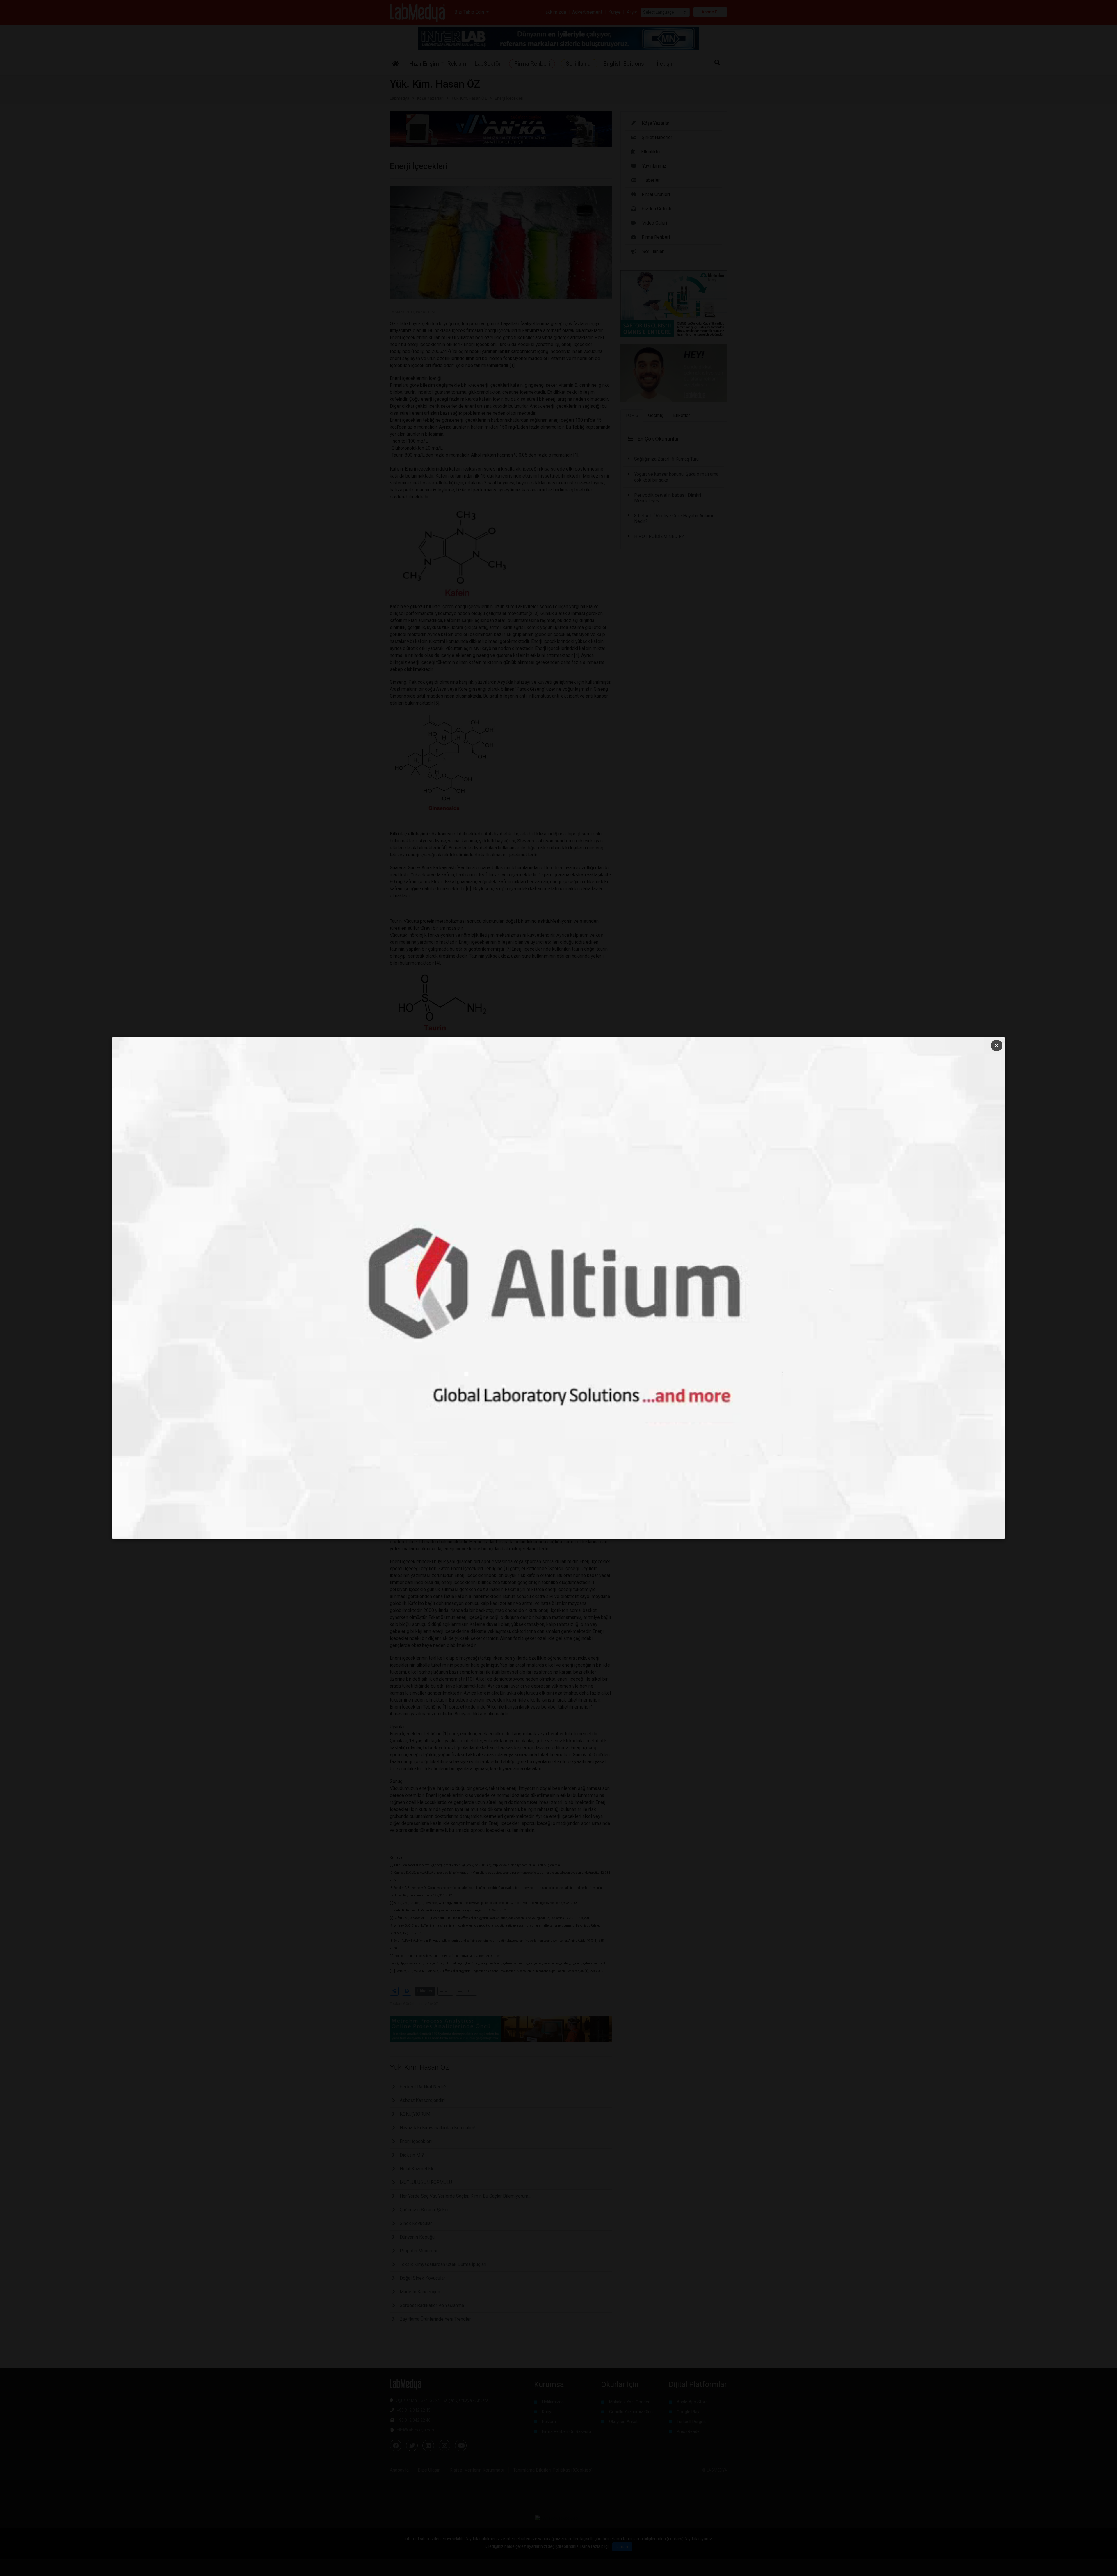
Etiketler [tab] (682, 415)
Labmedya (400, 98)
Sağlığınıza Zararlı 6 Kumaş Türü (666, 459)
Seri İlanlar (653, 251)
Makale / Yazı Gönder (629, 2402)
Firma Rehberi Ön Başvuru (566, 2431)
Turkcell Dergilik (691, 2422)
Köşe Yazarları (430, 98)
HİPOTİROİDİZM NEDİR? (659, 536)
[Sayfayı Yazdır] (407, 1991)
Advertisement (587, 12)
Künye (614, 12)
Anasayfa (399, 2470)
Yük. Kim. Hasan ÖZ (469, 98)
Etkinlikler (651, 152)
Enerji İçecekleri (509, 98)
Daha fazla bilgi (594, 2546)
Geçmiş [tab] (656, 415)
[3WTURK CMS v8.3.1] (559, 2518)
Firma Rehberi (656, 237)
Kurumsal (550, 2384)
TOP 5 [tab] (632, 415)
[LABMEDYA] (418, 12)
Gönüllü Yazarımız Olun (631, 2412)
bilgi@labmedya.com (416, 2430)
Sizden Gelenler (658, 209)
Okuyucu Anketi (624, 2422)
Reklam (549, 2422)
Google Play (688, 2412)
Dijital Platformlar (698, 2384)
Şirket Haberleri (658, 137)
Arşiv (632, 12)
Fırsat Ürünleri (656, 194)
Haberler (651, 180)
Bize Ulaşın (429, 2470)
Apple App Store (692, 2402)
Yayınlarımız (654, 166)
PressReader (689, 2431)
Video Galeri (655, 223)
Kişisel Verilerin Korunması (477, 2470)
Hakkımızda (554, 12)
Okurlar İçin (620, 2384)
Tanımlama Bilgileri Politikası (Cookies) (553, 2470)
